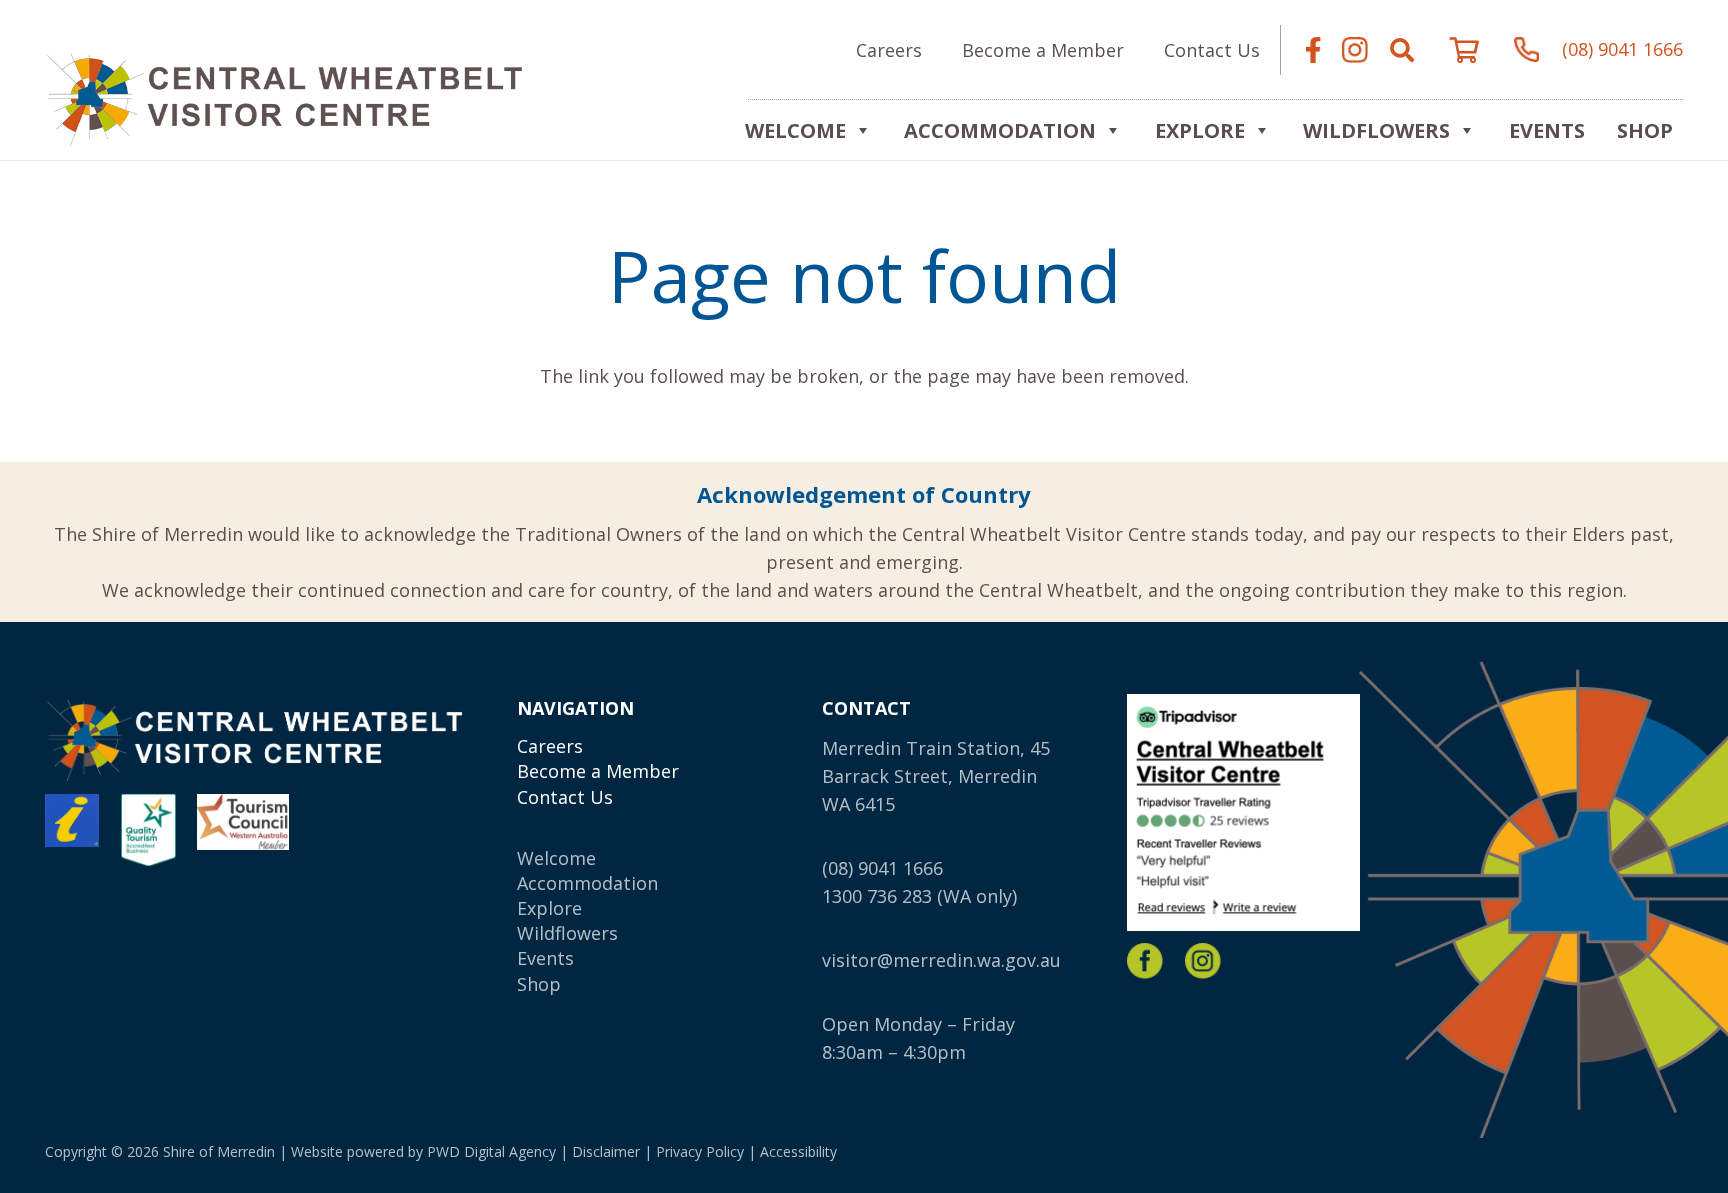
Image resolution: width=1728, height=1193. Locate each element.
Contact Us (565, 797)
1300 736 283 (877, 896)
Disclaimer (606, 1151)
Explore (549, 908)
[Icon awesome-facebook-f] (1313, 50)
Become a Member (598, 771)
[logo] (284, 96)
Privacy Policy (700, 1151)
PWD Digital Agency (491, 1151)
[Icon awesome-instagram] (1355, 50)
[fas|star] (1145, 961)
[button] (1402, 50)
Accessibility (798, 1151)
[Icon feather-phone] (1527, 50)
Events (1547, 130)
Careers (550, 746)
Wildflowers (1376, 130)
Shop (1645, 130)
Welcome (795, 130)
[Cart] (1464, 50)
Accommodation (1000, 130)
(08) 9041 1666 (882, 868)
